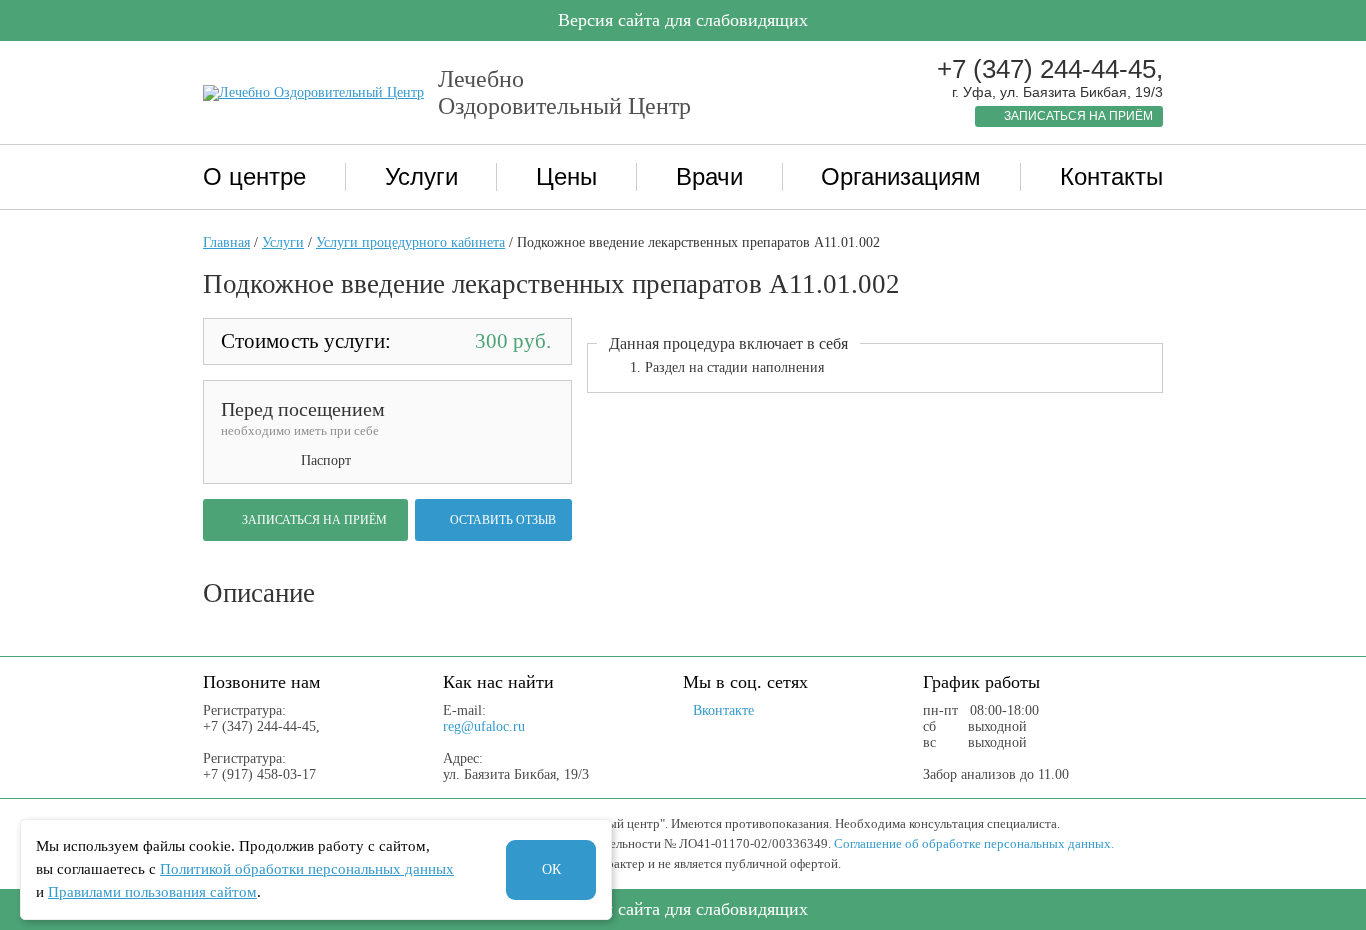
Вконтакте (723, 710)
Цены (566, 176)
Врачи (709, 176)
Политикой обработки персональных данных (307, 869)
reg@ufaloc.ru (484, 726)
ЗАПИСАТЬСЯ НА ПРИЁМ (1078, 116)
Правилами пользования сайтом (152, 892)
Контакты (1111, 176)
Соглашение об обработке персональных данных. (974, 843)
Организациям (901, 176)
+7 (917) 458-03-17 (259, 774)
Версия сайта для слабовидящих (683, 20)
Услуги (421, 176)
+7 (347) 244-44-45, (1050, 69)
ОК (551, 869)
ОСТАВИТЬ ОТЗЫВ (503, 520)
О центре (254, 176)
